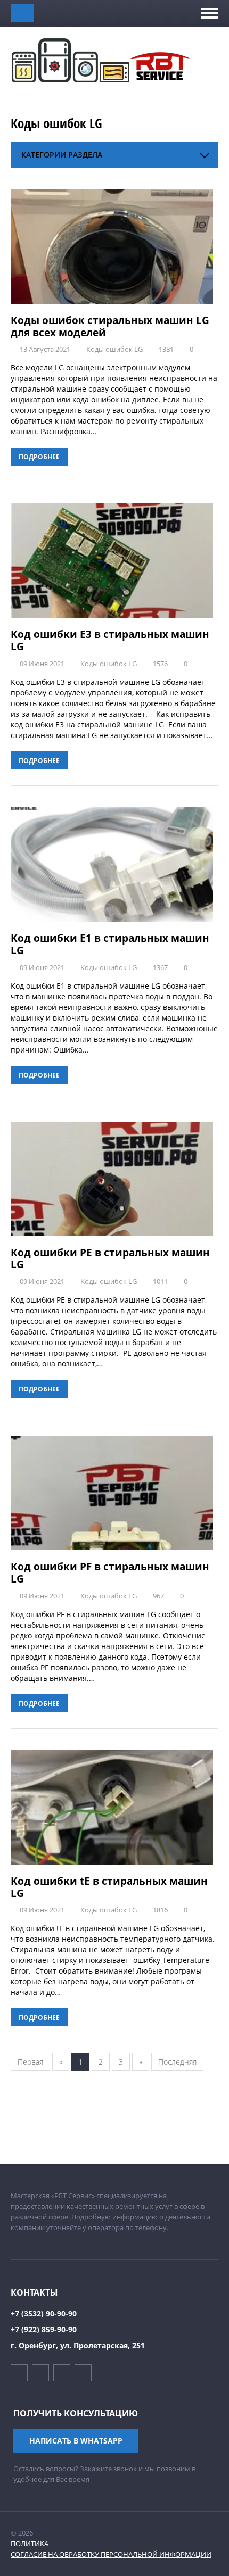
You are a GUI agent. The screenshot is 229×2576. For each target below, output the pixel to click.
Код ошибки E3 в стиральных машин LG (110, 640)
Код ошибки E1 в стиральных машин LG (110, 944)
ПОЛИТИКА (30, 2544)
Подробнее (39, 457)
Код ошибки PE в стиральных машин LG (110, 1259)
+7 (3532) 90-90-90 (44, 2313)
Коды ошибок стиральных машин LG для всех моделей (110, 326)
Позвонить (22, 13)
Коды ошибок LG (114, 349)
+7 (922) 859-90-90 (44, 2329)
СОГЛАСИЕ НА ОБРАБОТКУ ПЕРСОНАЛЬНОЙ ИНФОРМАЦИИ (111, 2554)
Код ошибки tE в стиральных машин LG (109, 1887)
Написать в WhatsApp (76, 2441)
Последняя (177, 2062)
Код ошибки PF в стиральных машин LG (110, 1573)
